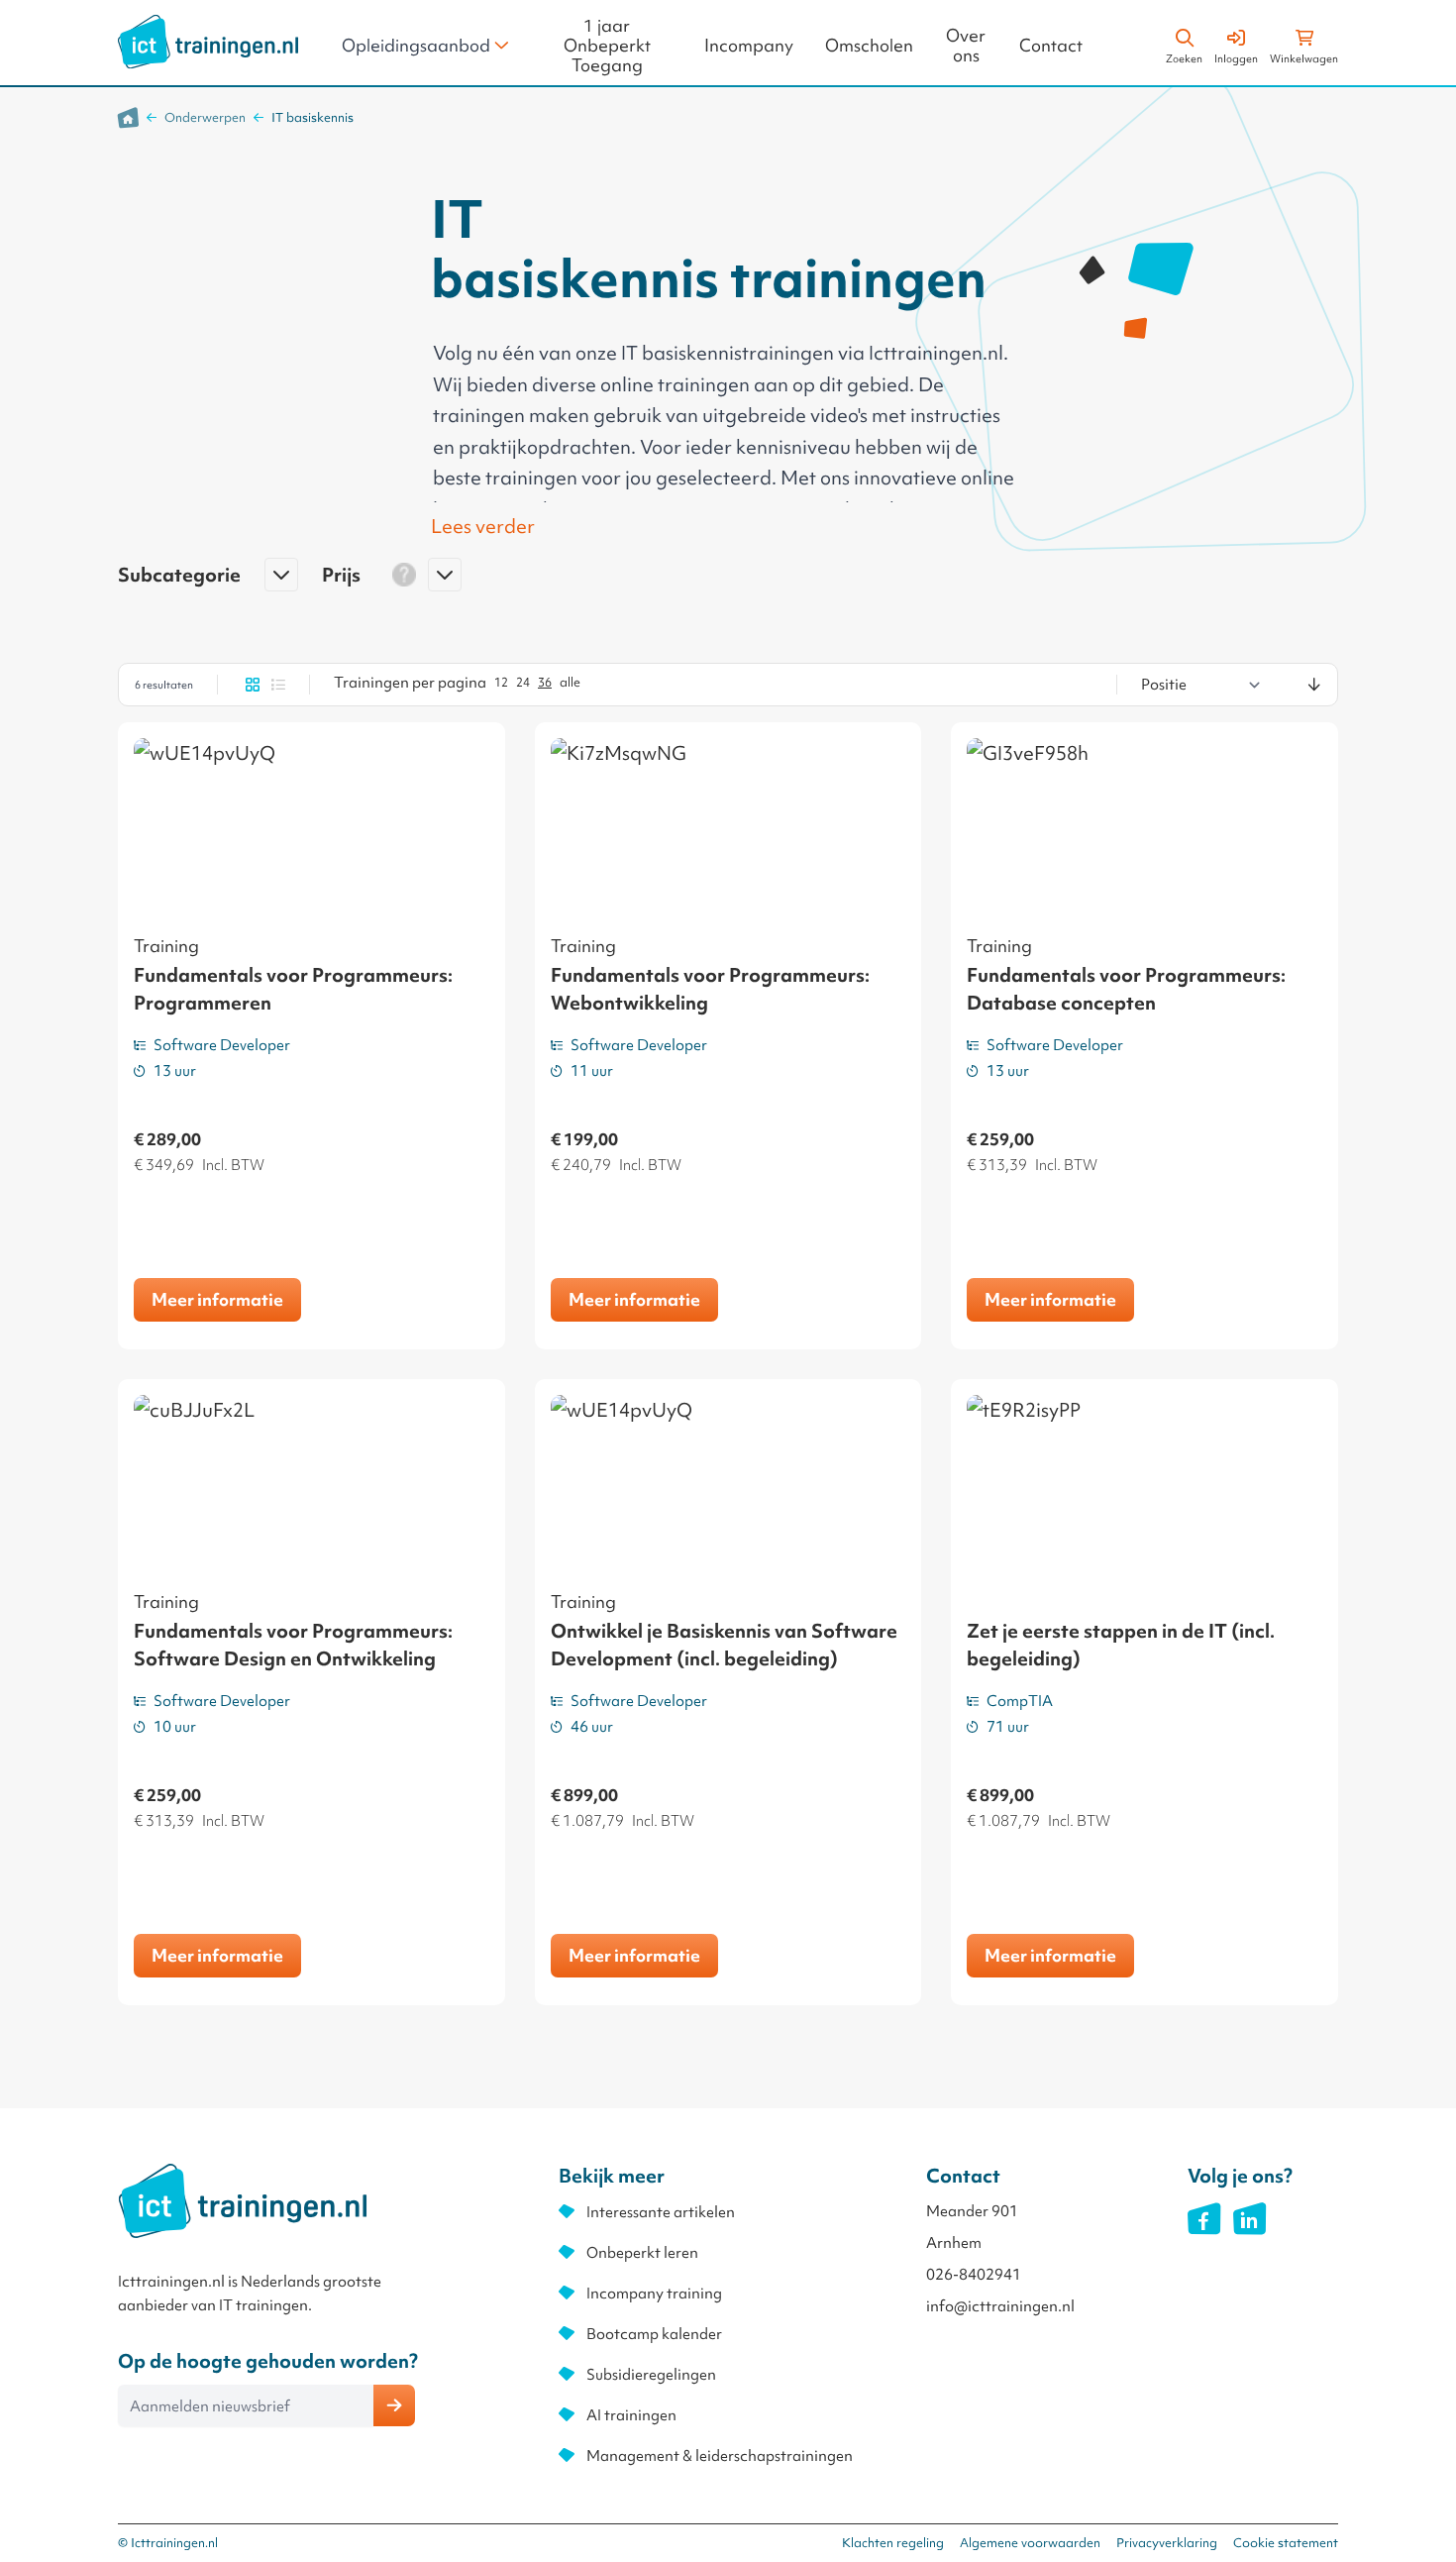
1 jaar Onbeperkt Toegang (607, 46)
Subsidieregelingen (651, 2375)
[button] (208, 583)
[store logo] (208, 42)
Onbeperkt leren (642, 2253)
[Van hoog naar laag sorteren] (1314, 685)
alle (570, 682)
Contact (1051, 46)
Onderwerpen (205, 117)
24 (523, 682)
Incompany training (654, 2294)
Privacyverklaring (1167, 2543)
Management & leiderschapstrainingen (720, 2456)
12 (501, 682)
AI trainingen (631, 2415)
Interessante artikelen (661, 2212)
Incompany (749, 46)
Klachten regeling (893, 2543)
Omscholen (869, 46)
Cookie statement (1286, 2543)
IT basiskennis (312, 117)
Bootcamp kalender (654, 2334)
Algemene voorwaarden (1030, 2543)
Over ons (966, 46)
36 (545, 682)
